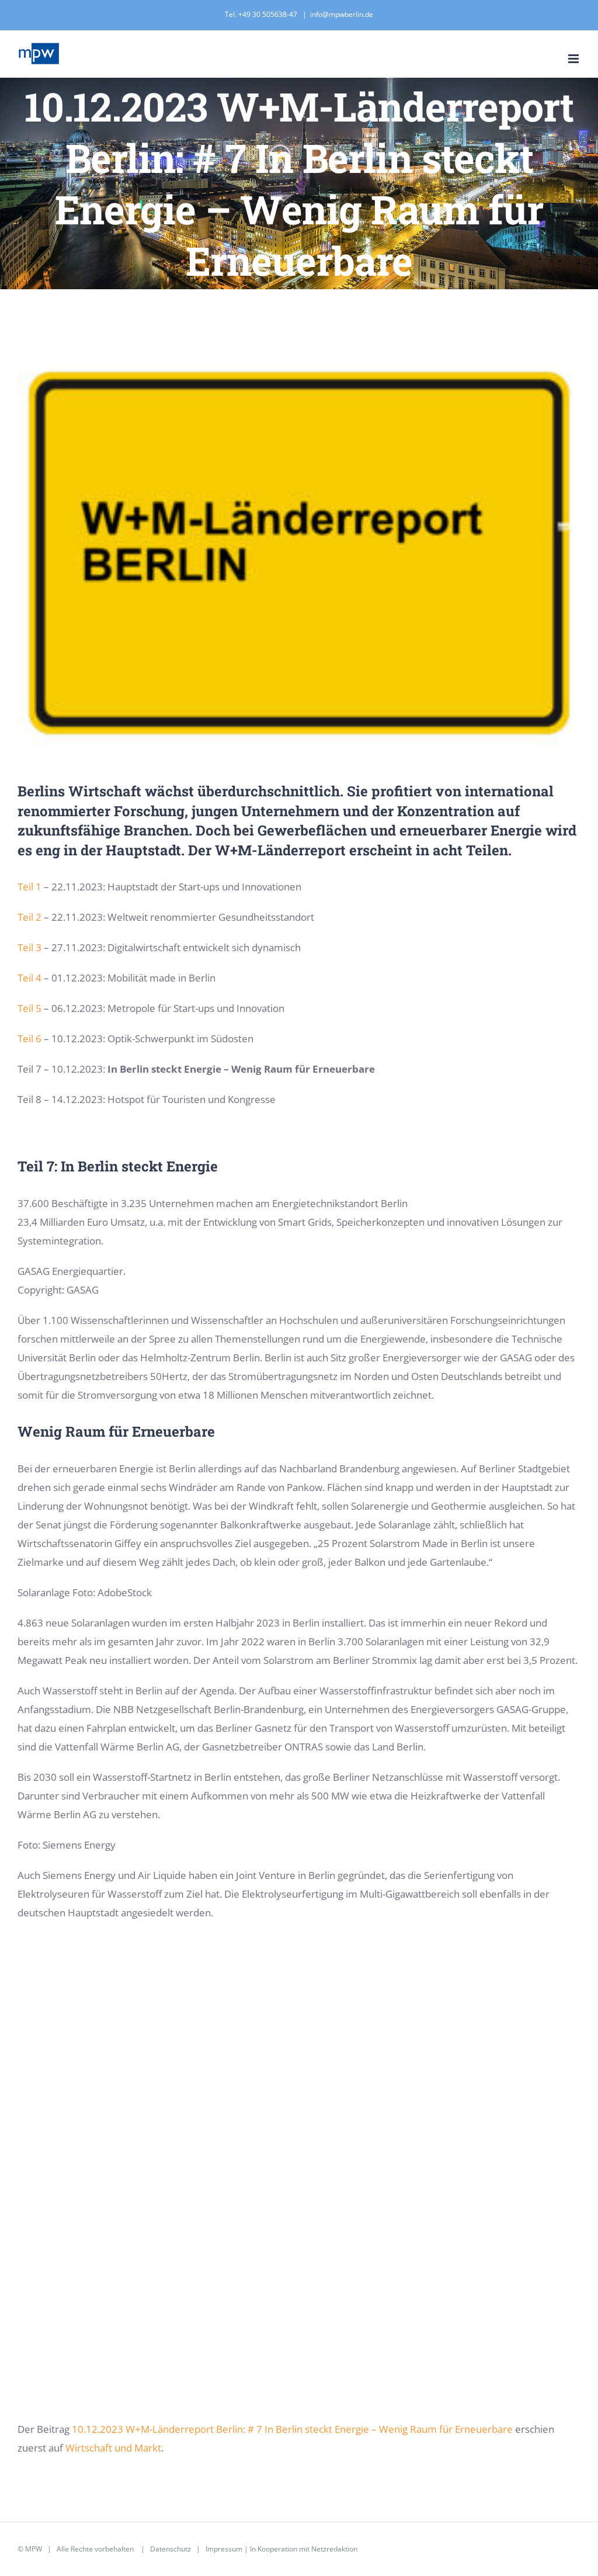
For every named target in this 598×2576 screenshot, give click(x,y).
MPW (34, 2549)
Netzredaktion (334, 2549)
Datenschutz (171, 2549)
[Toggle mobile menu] (574, 59)
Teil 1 (29, 887)
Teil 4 (29, 978)
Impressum (224, 2549)
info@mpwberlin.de (342, 14)
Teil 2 (29, 917)
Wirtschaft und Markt (113, 2448)
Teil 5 (29, 1008)
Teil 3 (29, 947)
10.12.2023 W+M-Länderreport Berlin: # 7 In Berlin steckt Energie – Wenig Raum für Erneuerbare (292, 2429)
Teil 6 (31, 1039)
